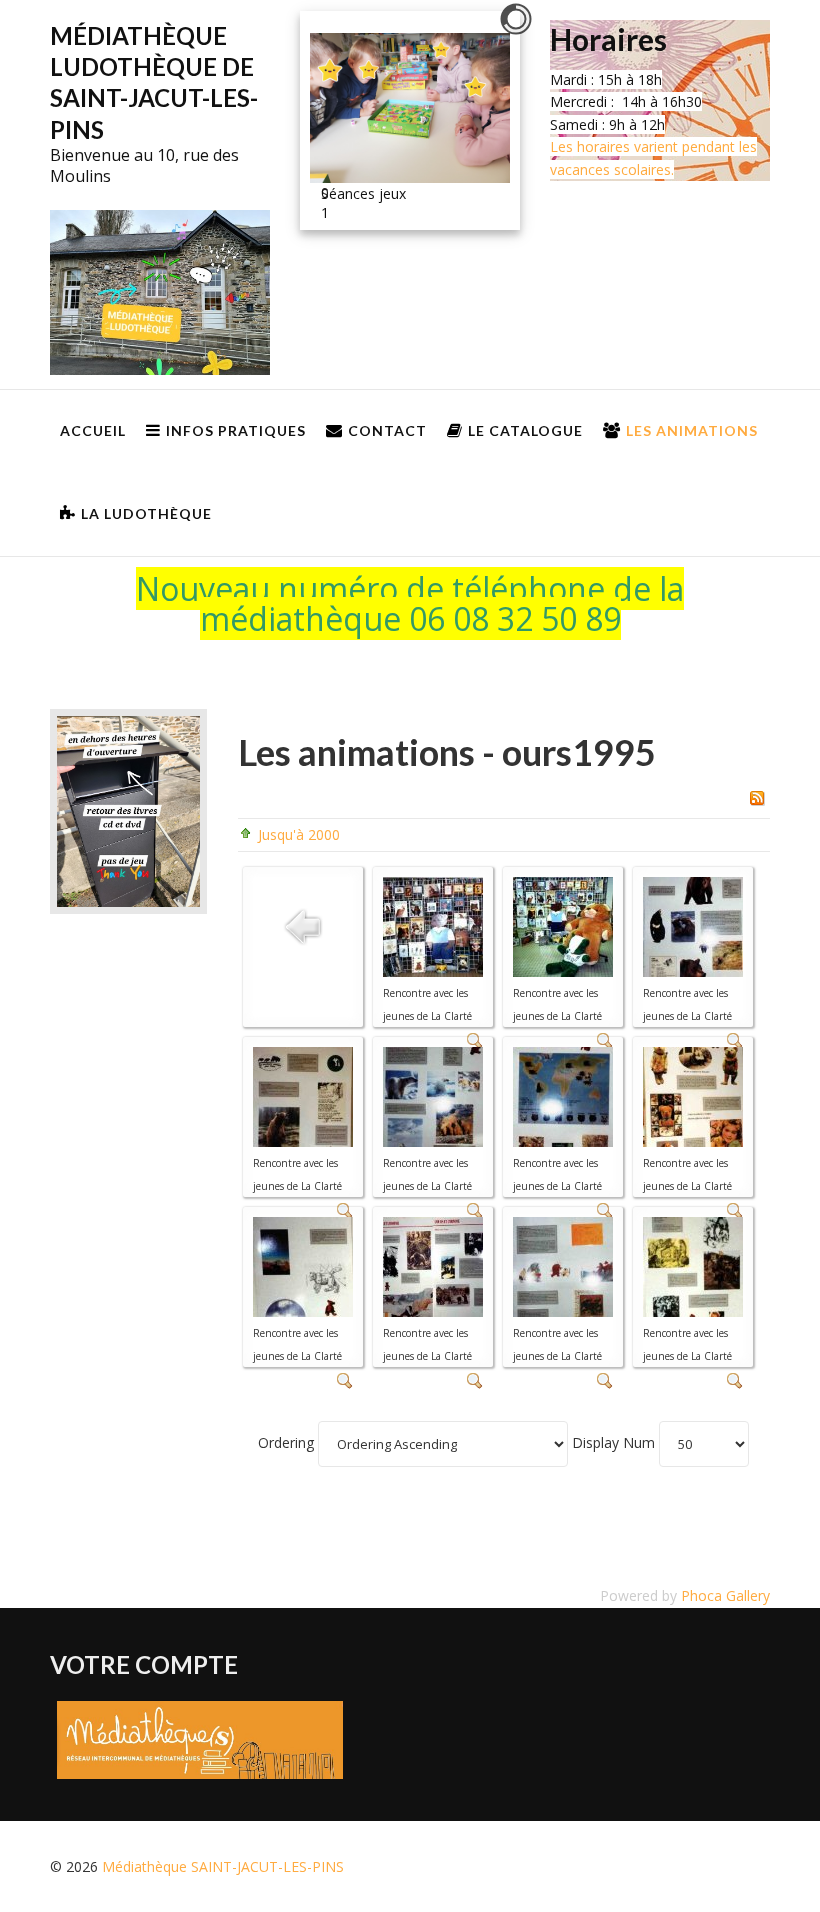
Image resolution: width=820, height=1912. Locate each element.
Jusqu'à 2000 (299, 834)
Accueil (93, 430)
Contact (387, 430)
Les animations (692, 430)
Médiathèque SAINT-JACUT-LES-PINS (223, 1866)
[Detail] (345, 1379)
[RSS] (757, 795)
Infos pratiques (236, 430)
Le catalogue (525, 430)
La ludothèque (146, 513)
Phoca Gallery (725, 1595)
